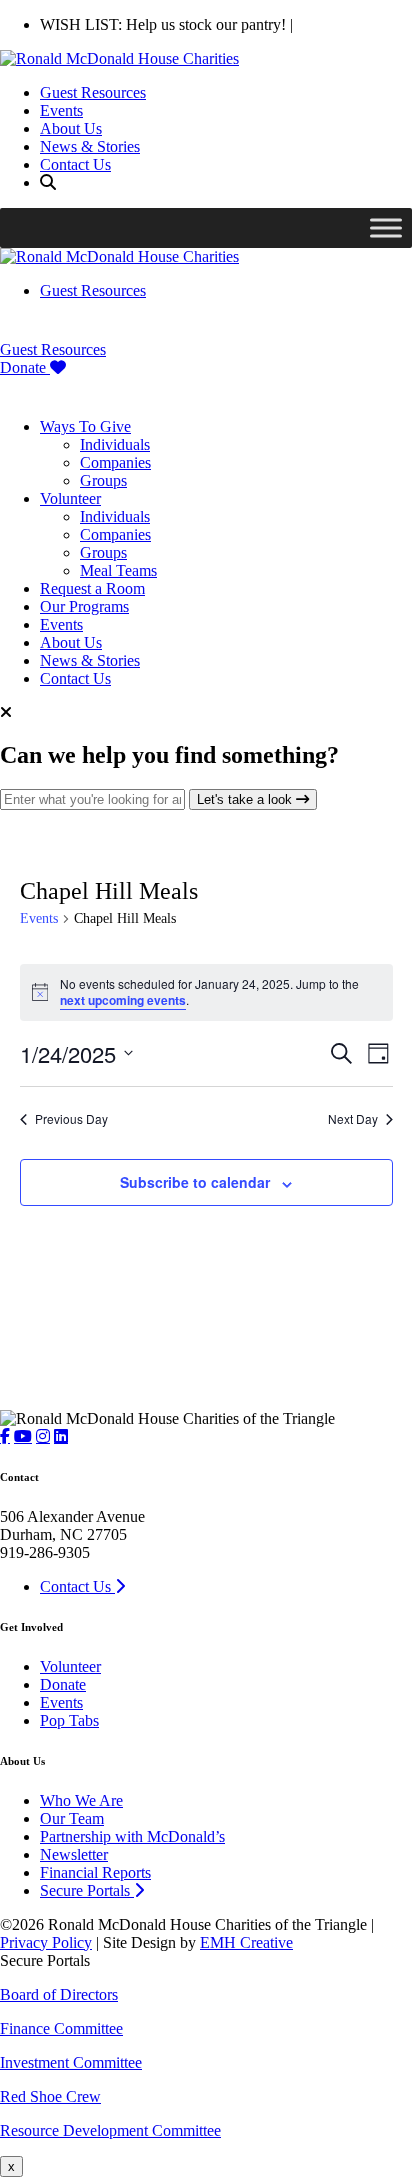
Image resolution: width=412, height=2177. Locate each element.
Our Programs (84, 606)
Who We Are (81, 1800)
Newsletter (74, 1854)
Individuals (115, 444)
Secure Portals (87, 1890)
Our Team (72, 1818)
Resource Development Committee (110, 2130)
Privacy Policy (46, 1942)
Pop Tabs (69, 1720)
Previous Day (71, 1119)
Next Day (353, 1119)
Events (61, 110)
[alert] (206, 992)
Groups (103, 480)
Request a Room (92, 588)
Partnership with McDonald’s (132, 1836)
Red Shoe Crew (50, 2096)
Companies (115, 462)
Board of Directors (59, 1994)
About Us (71, 128)
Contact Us (75, 164)
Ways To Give (85, 426)
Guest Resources (93, 92)
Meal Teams (118, 570)
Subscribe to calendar (195, 1182)
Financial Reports (95, 1872)
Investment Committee (71, 2062)
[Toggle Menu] (386, 227)
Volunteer (70, 498)
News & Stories (90, 146)
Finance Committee (61, 2028)
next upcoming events (123, 1000)
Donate (25, 367)
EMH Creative (246, 1942)
